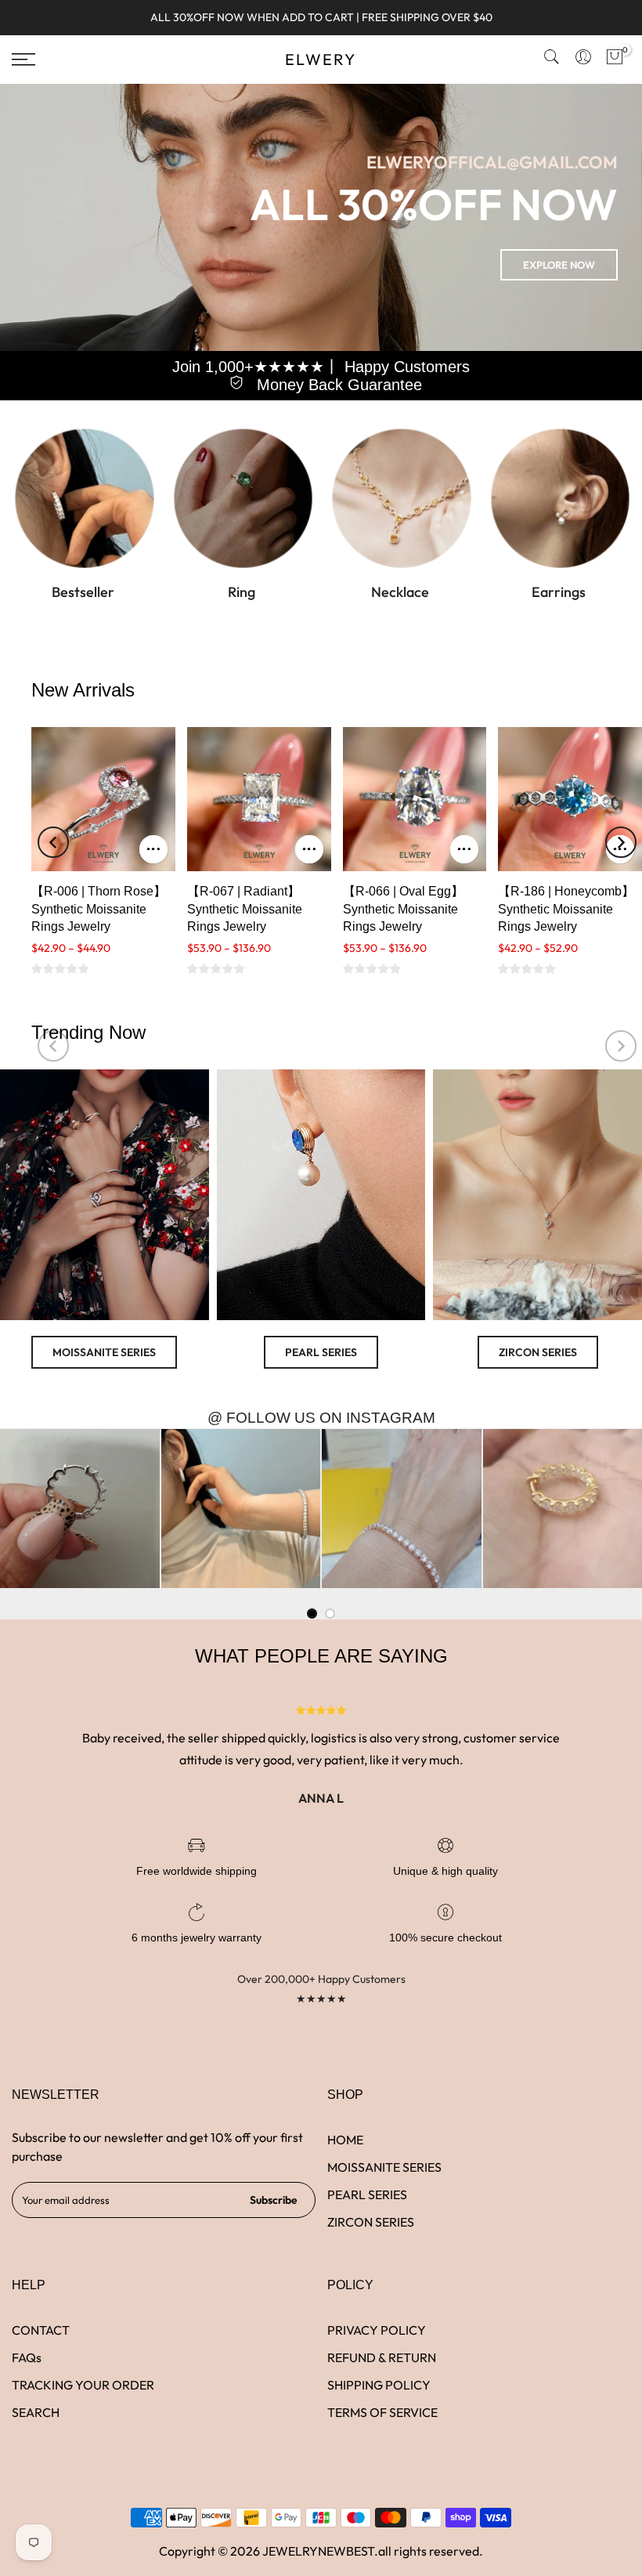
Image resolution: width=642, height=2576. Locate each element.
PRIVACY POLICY (377, 2330)
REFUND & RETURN (382, 2357)
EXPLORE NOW (559, 265)
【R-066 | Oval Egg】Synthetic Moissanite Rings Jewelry (403, 909)
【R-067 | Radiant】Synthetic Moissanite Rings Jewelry (245, 909)
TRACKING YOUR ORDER (83, 2385)
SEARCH (36, 2412)
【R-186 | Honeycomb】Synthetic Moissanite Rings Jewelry (566, 909)
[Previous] (53, 842)
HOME (345, 2140)
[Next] (621, 842)
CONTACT (41, 2330)
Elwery (321, 60)
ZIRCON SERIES (538, 1352)
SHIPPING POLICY (379, 2385)
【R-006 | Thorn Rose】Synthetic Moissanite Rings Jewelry (99, 909)
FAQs (27, 2357)
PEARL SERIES (321, 1352)
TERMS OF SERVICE (382, 2412)
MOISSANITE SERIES (104, 1352)
